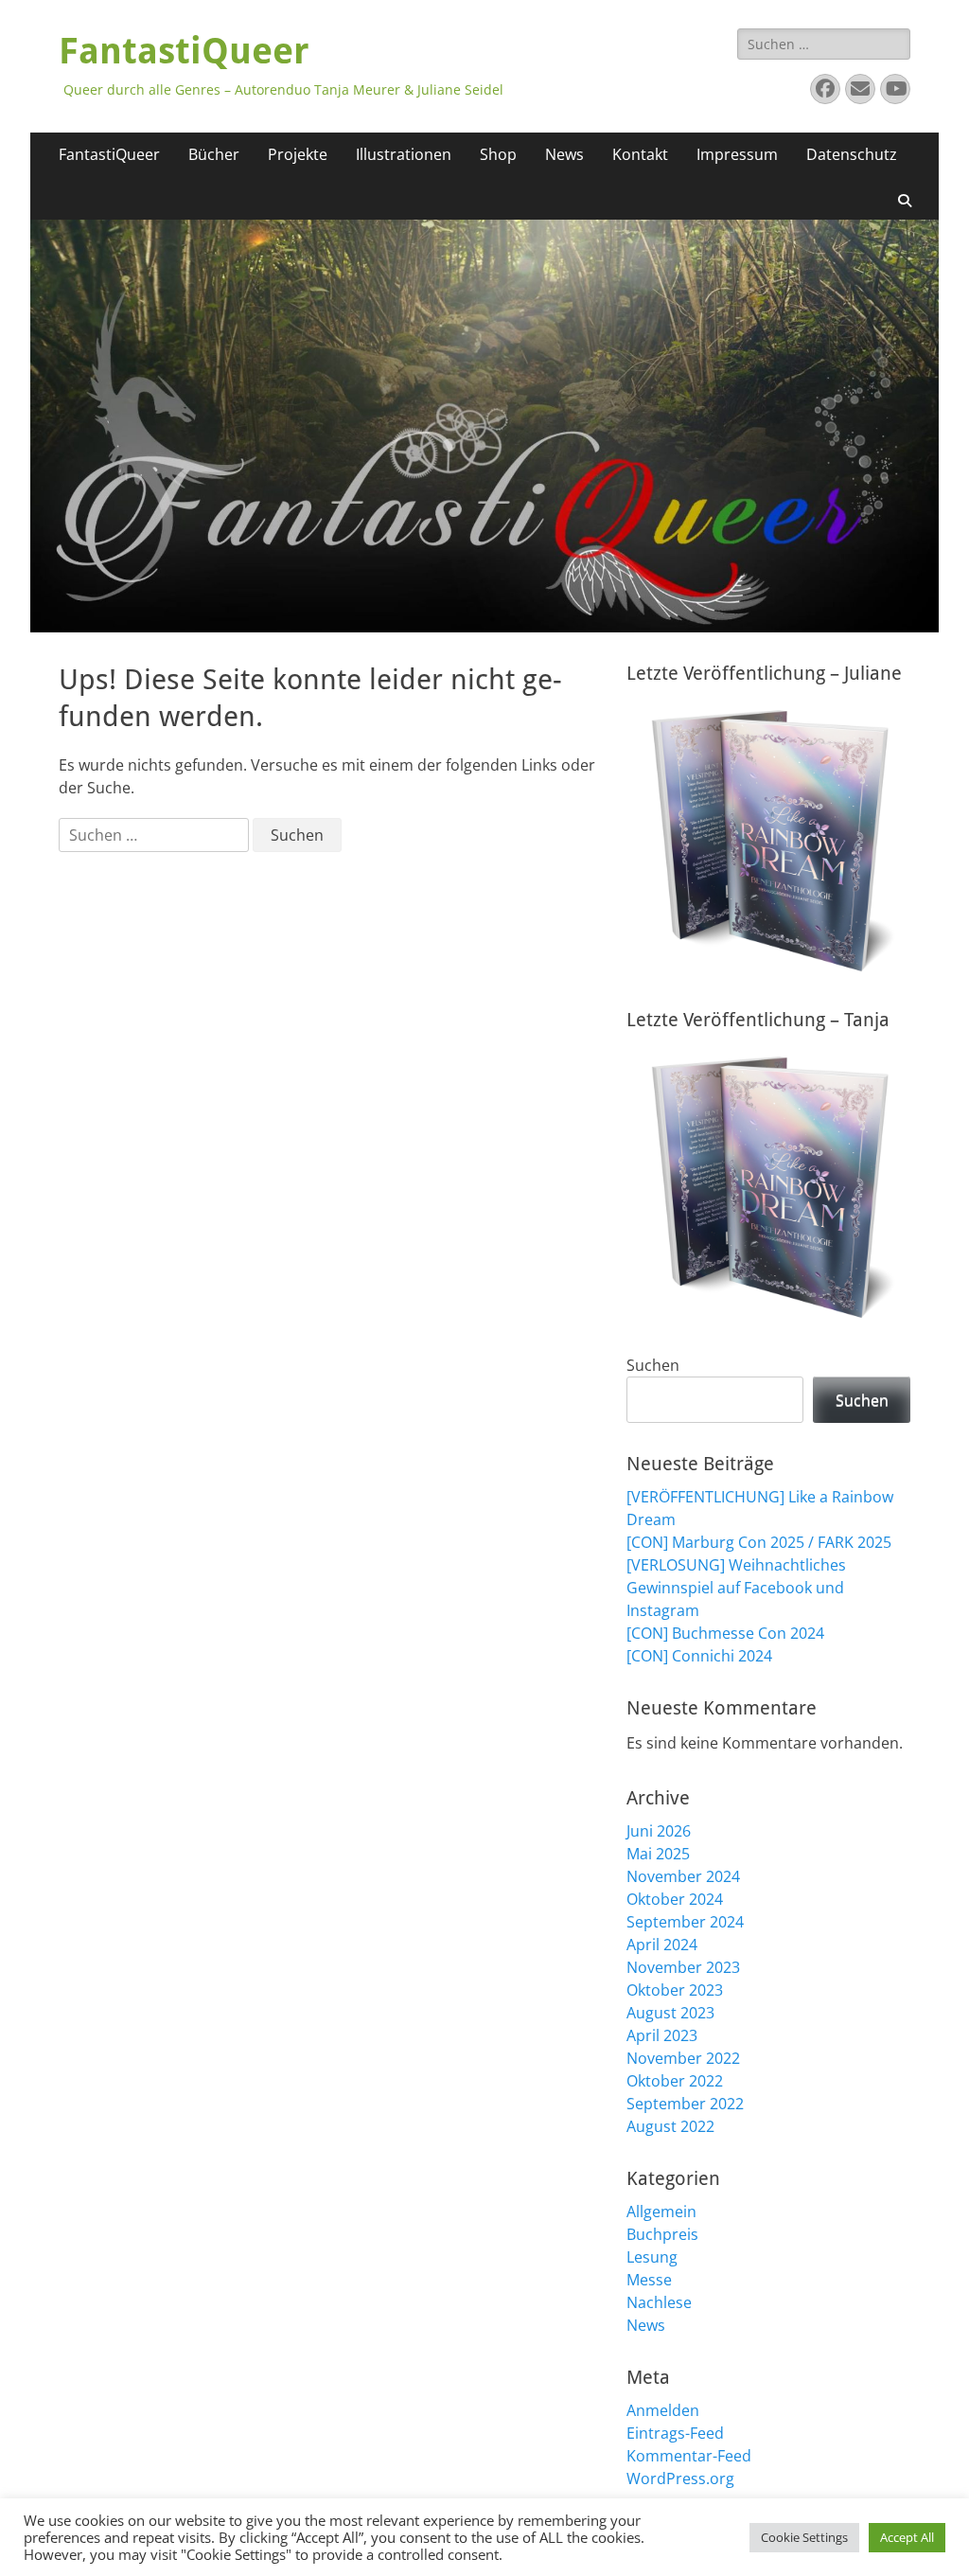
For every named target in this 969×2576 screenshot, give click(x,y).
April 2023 (662, 2035)
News (564, 154)
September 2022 (685, 2104)
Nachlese (659, 2302)
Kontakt (640, 154)
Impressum (737, 154)
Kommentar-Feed (689, 2456)
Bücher (214, 154)
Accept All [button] (907, 2537)
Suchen (653, 1365)
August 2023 (670, 2013)
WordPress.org (680, 2478)
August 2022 (670, 2126)
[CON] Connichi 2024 (699, 1656)
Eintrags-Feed (675, 2433)
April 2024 (662, 1945)
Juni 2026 (659, 1831)
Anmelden (663, 2410)
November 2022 (683, 2058)
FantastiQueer (184, 51)
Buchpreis (662, 2234)
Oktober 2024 (675, 1899)
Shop (498, 154)
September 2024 (685, 1922)
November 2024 (683, 1876)
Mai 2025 (658, 1854)
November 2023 (683, 1967)
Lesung (652, 2257)
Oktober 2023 (675, 1990)
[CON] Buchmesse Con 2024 (725, 1633)
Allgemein (661, 2212)
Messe (649, 2280)
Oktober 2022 (675, 2081)
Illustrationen (404, 154)
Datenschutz (852, 154)
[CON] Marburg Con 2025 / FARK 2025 (759, 1542)
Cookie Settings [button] (804, 2537)
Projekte (298, 154)
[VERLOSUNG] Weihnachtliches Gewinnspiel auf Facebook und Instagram (736, 1588)
